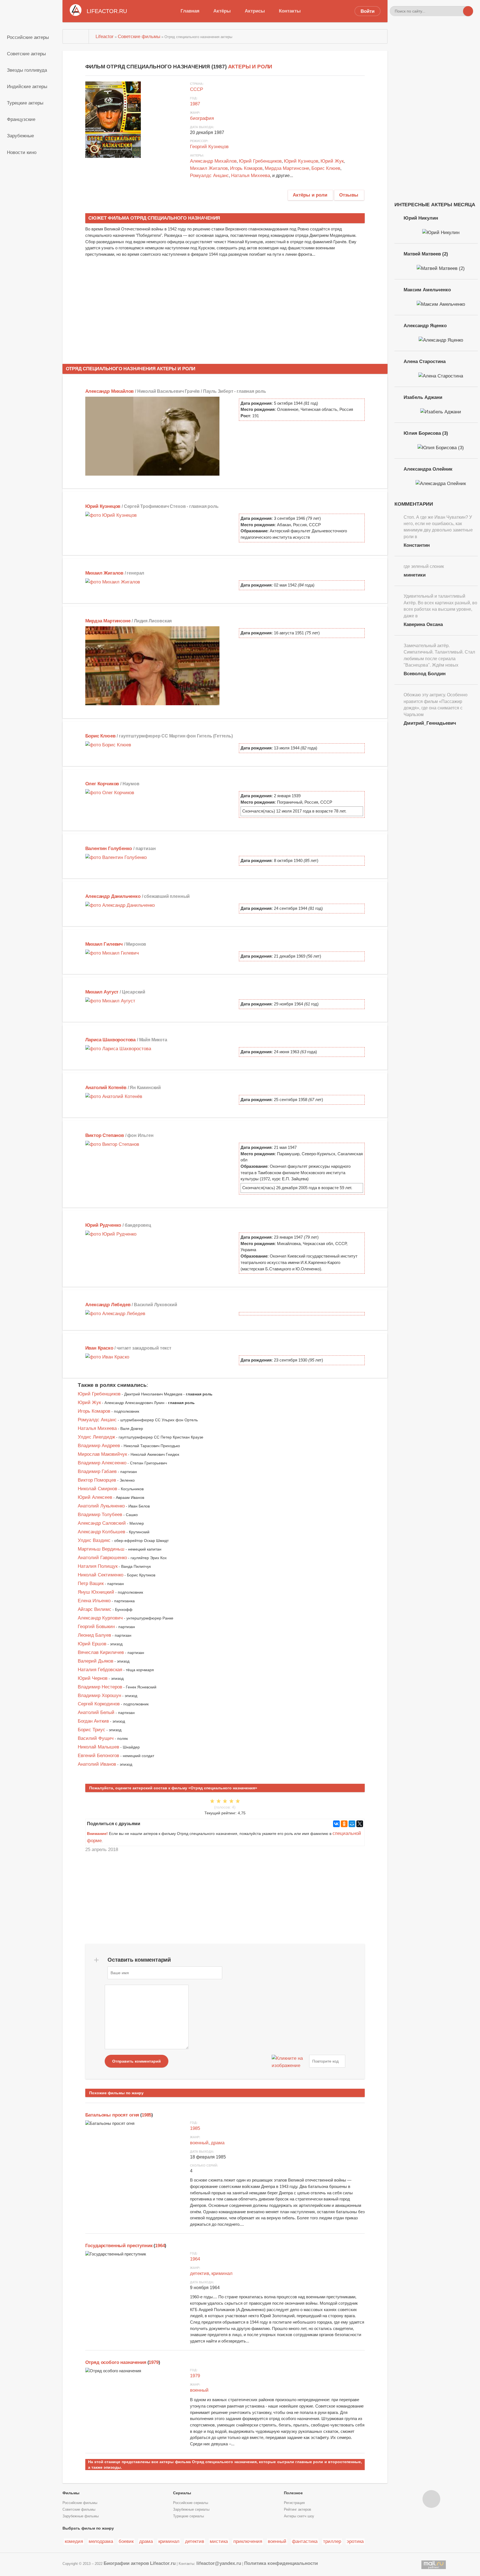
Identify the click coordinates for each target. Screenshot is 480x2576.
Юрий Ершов (92, 1644)
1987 (195, 104)
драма (218, 2143)
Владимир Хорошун (99, 1695)
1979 (153, 2362)
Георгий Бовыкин (96, 1626)
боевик (126, 2541)
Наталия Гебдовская (100, 1670)
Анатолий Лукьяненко (101, 1506)
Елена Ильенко (94, 1601)
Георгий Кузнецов (209, 146)
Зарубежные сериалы (191, 2510)
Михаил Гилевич (104, 944)
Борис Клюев (326, 168)
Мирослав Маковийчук (102, 1454)
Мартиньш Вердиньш (101, 1549)
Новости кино (22, 152)
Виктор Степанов (105, 1135)
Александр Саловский (102, 1523)
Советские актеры (26, 54)
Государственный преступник (119, 2245)
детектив (200, 2273)
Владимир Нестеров (100, 1687)
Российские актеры (28, 37)
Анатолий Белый (96, 1712)
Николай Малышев (98, 1747)
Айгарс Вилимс (95, 1609)
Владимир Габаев (97, 1471)
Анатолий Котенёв (106, 1087)
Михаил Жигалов (209, 168)
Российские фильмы (80, 2503)
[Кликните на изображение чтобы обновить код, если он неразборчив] (290, 2061)
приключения (248, 2541)
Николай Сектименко (101, 1575)
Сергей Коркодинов (99, 1704)
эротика (355, 2541)
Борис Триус (92, 1730)
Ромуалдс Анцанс (209, 175)
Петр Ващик (91, 1583)
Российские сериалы (191, 2503)
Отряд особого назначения (116, 2362)
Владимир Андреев (99, 1445)
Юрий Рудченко (103, 1225)
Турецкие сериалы (188, 2516)
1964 (160, 2245)
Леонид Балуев (94, 1635)
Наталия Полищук (98, 1566)
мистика (219, 2541)
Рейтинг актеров (297, 2510)
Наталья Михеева (251, 175)
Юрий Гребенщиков (260, 161)
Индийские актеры (27, 86)
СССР (197, 89)
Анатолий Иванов (97, 1764)
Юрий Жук (332, 161)
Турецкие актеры (25, 103)
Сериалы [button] (182, 2493)
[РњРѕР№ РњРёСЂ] (352, 1824)
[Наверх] (431, 2499)
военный (199, 2143)
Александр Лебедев (108, 1305)
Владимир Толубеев (100, 1514)
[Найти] (468, 11)
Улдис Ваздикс (94, 1540)
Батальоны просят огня (112, 2115)
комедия (74, 2541)
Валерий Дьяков (96, 1661)
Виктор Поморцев (97, 1480)
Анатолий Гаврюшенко (102, 1557)
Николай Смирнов (97, 1489)
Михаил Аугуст (102, 992)
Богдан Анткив (93, 1721)
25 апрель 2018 (102, 1849)
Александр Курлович (100, 1618)
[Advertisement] (225, 310)
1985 (147, 2115)
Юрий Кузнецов (301, 161)
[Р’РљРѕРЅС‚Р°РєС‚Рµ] (336, 1824)
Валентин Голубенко (109, 848)
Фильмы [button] (71, 2493)
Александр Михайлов (213, 161)
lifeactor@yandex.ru (219, 2563)
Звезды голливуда (27, 70)
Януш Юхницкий (96, 1592)
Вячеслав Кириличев (101, 1652)
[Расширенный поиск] (458, 11)
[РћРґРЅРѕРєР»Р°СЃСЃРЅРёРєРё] (344, 1824)
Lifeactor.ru (163, 2563)
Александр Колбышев (102, 1532)
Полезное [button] (293, 2493)
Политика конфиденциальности (281, 2563)
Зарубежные (20, 136)
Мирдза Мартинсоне (287, 168)
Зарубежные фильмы (81, 2516)
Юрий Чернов (93, 1678)
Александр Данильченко (113, 896)
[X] (360, 1824)
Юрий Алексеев (95, 1497)
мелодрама (101, 2541)
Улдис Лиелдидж (96, 1437)
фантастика (305, 2541)
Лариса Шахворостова (111, 1040)
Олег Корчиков (102, 784)
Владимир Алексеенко (102, 1463)
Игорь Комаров (246, 168)
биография (202, 118)
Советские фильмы (79, 2510)
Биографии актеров (126, 2563)
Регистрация (294, 2503)
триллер (332, 2541)
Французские (21, 119)
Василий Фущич (96, 1738)
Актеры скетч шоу (299, 2516)
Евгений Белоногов (98, 1755)
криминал (222, 2273)
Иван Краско (99, 1348)
